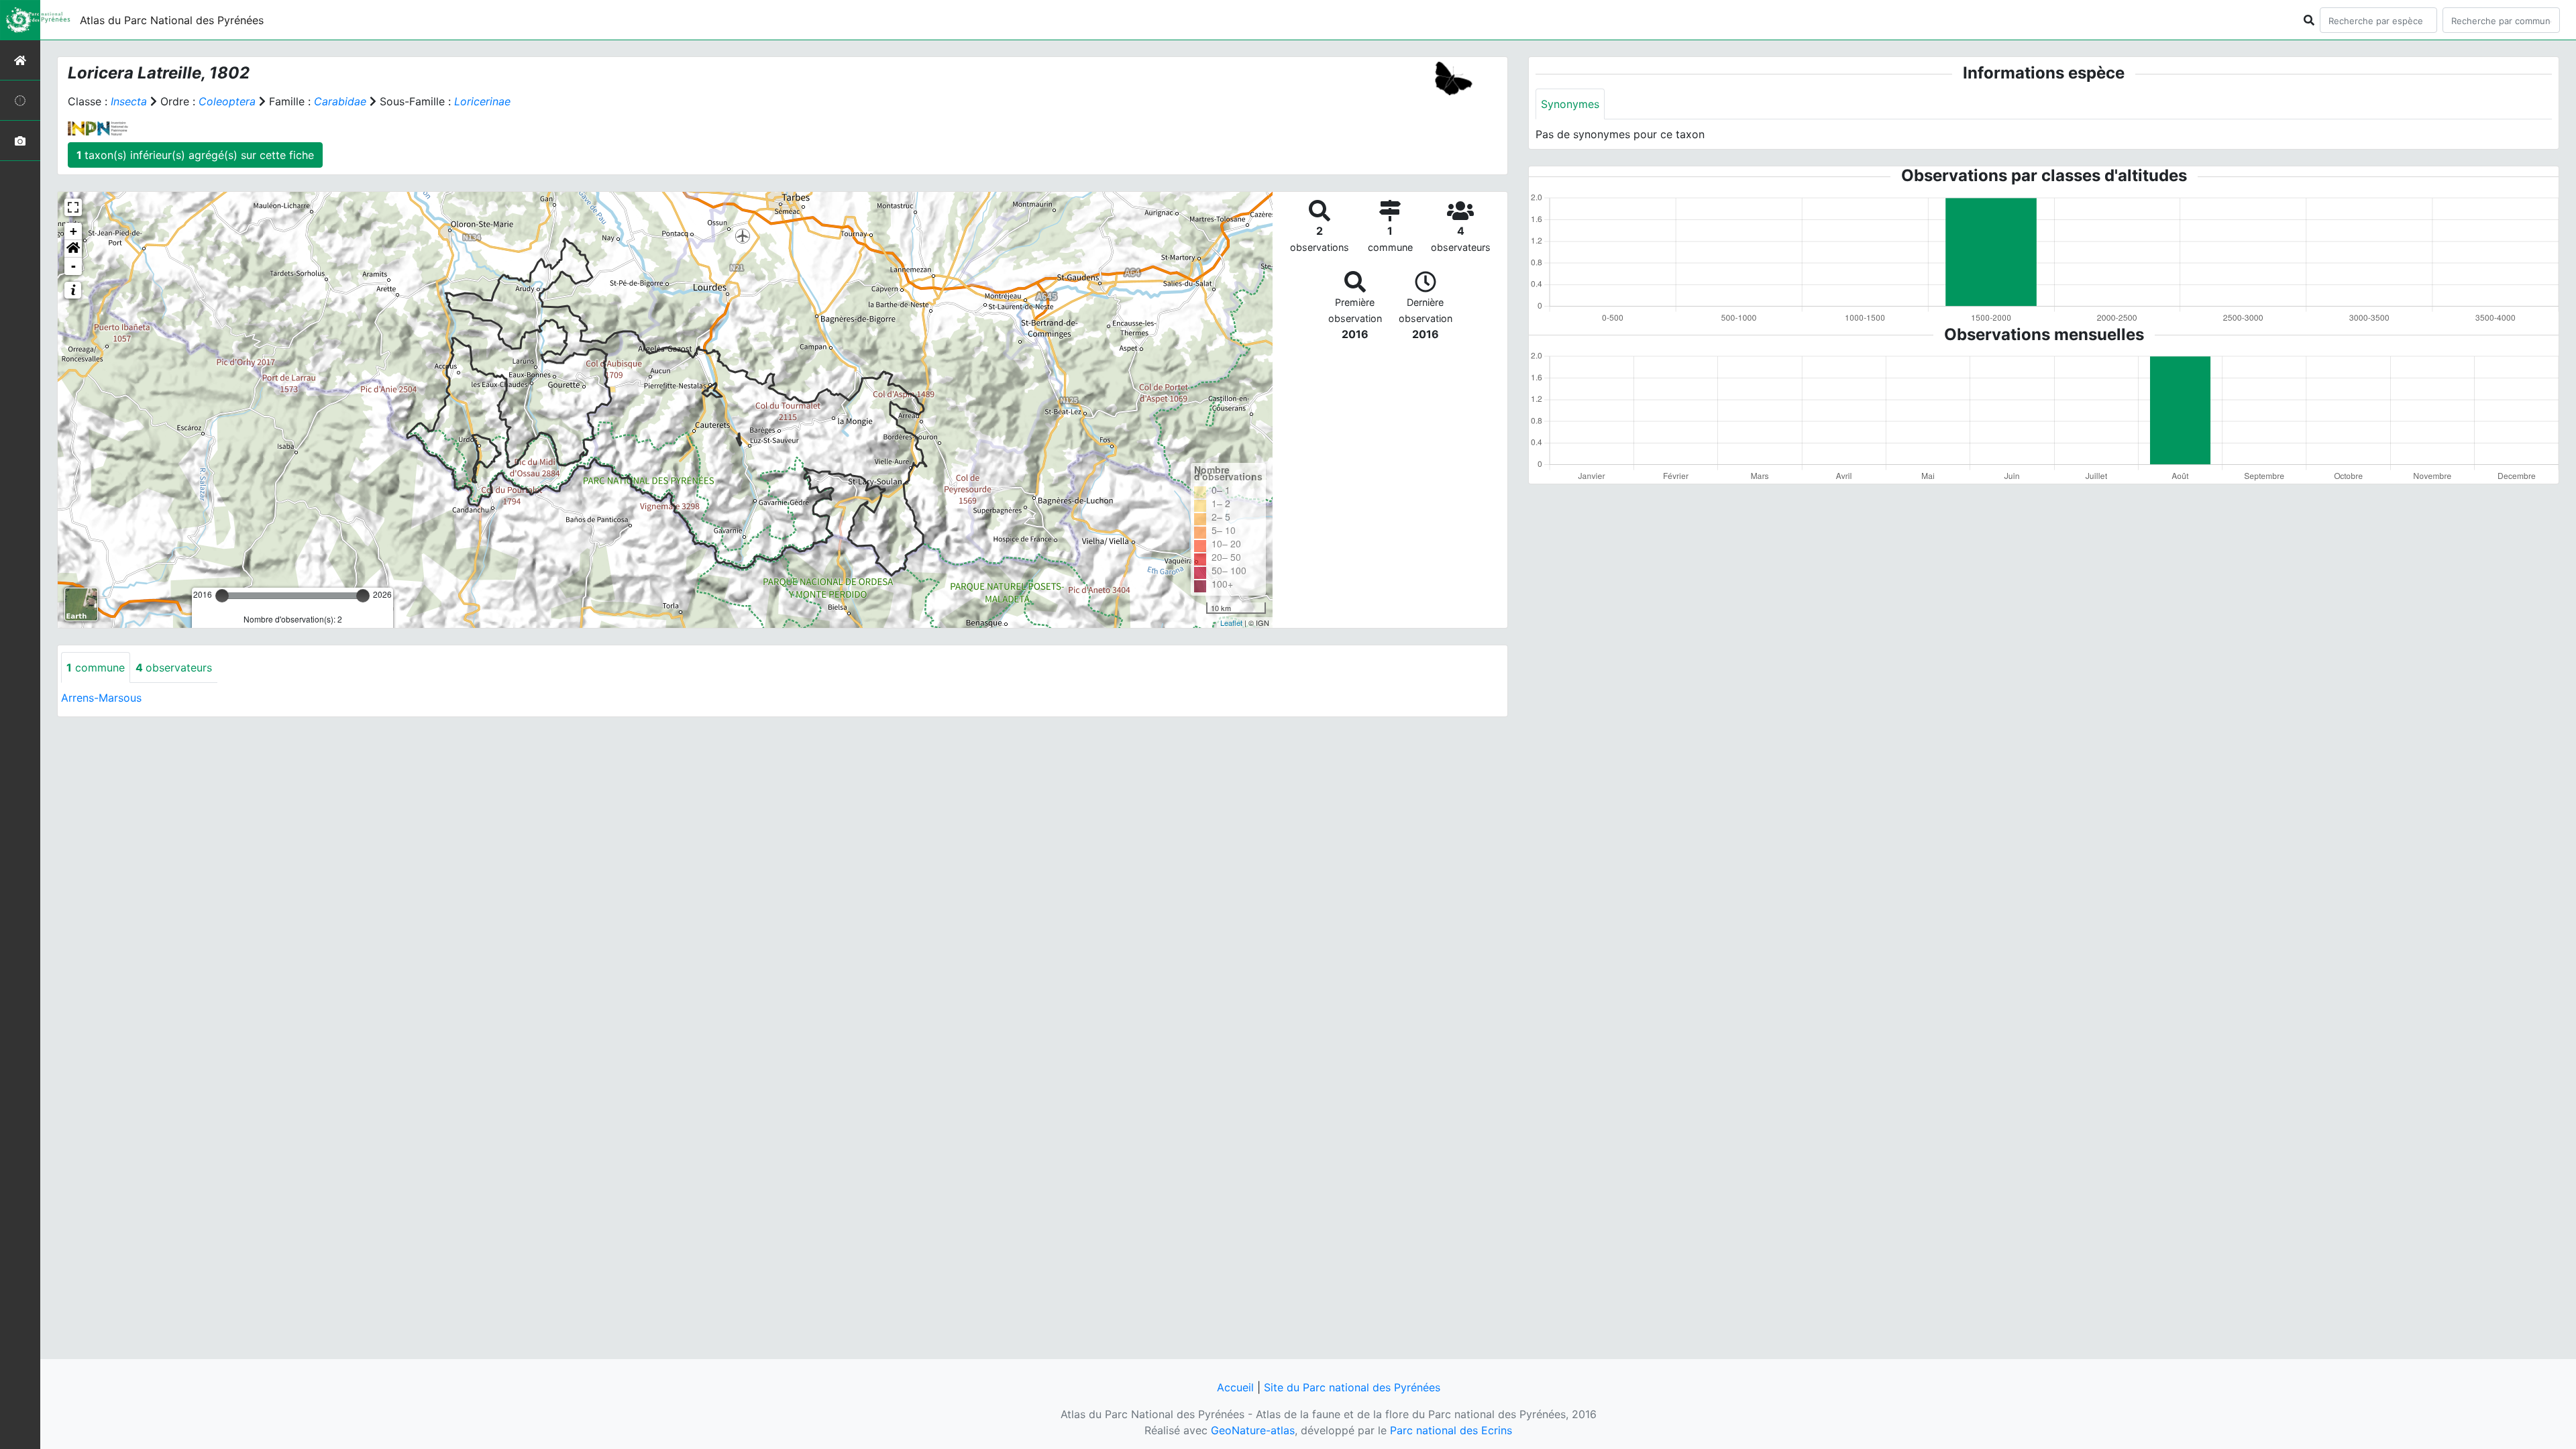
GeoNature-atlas (1253, 1430)
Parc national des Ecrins (1451, 1430)
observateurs (174, 667)
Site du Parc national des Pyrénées (1352, 1387)
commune (96, 667)
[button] (73, 249)
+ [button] (73, 231)
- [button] (73, 266)
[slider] (222, 596)
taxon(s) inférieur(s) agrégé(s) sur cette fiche (195, 155)
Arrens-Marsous (101, 698)
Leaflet (1231, 623)
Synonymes (1570, 104)
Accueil (1235, 1387)
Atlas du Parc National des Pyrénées (172, 20)
